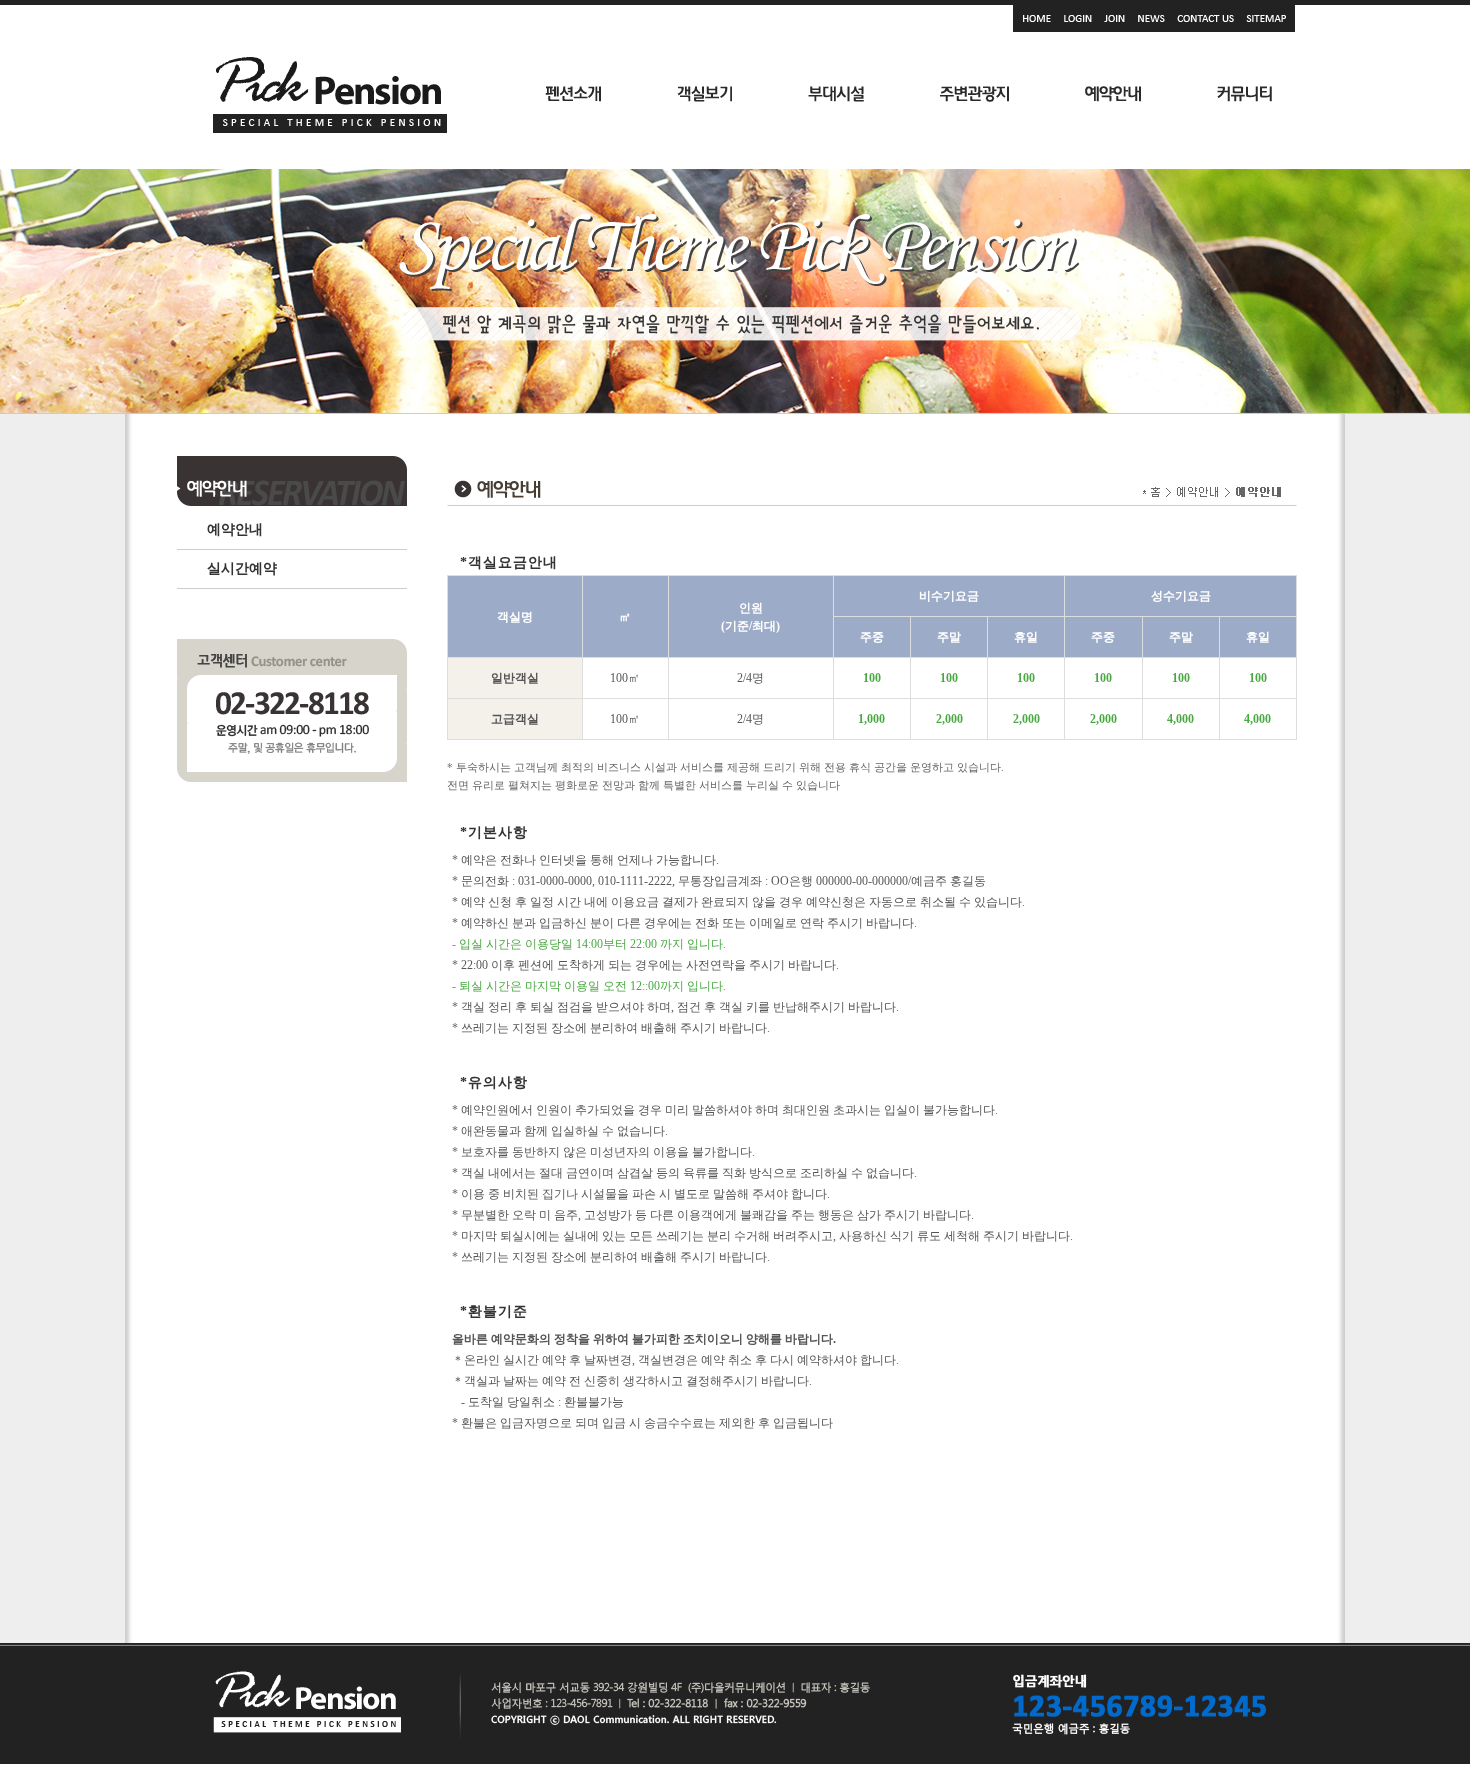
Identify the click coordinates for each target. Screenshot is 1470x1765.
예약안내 (235, 529)
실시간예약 (242, 568)
